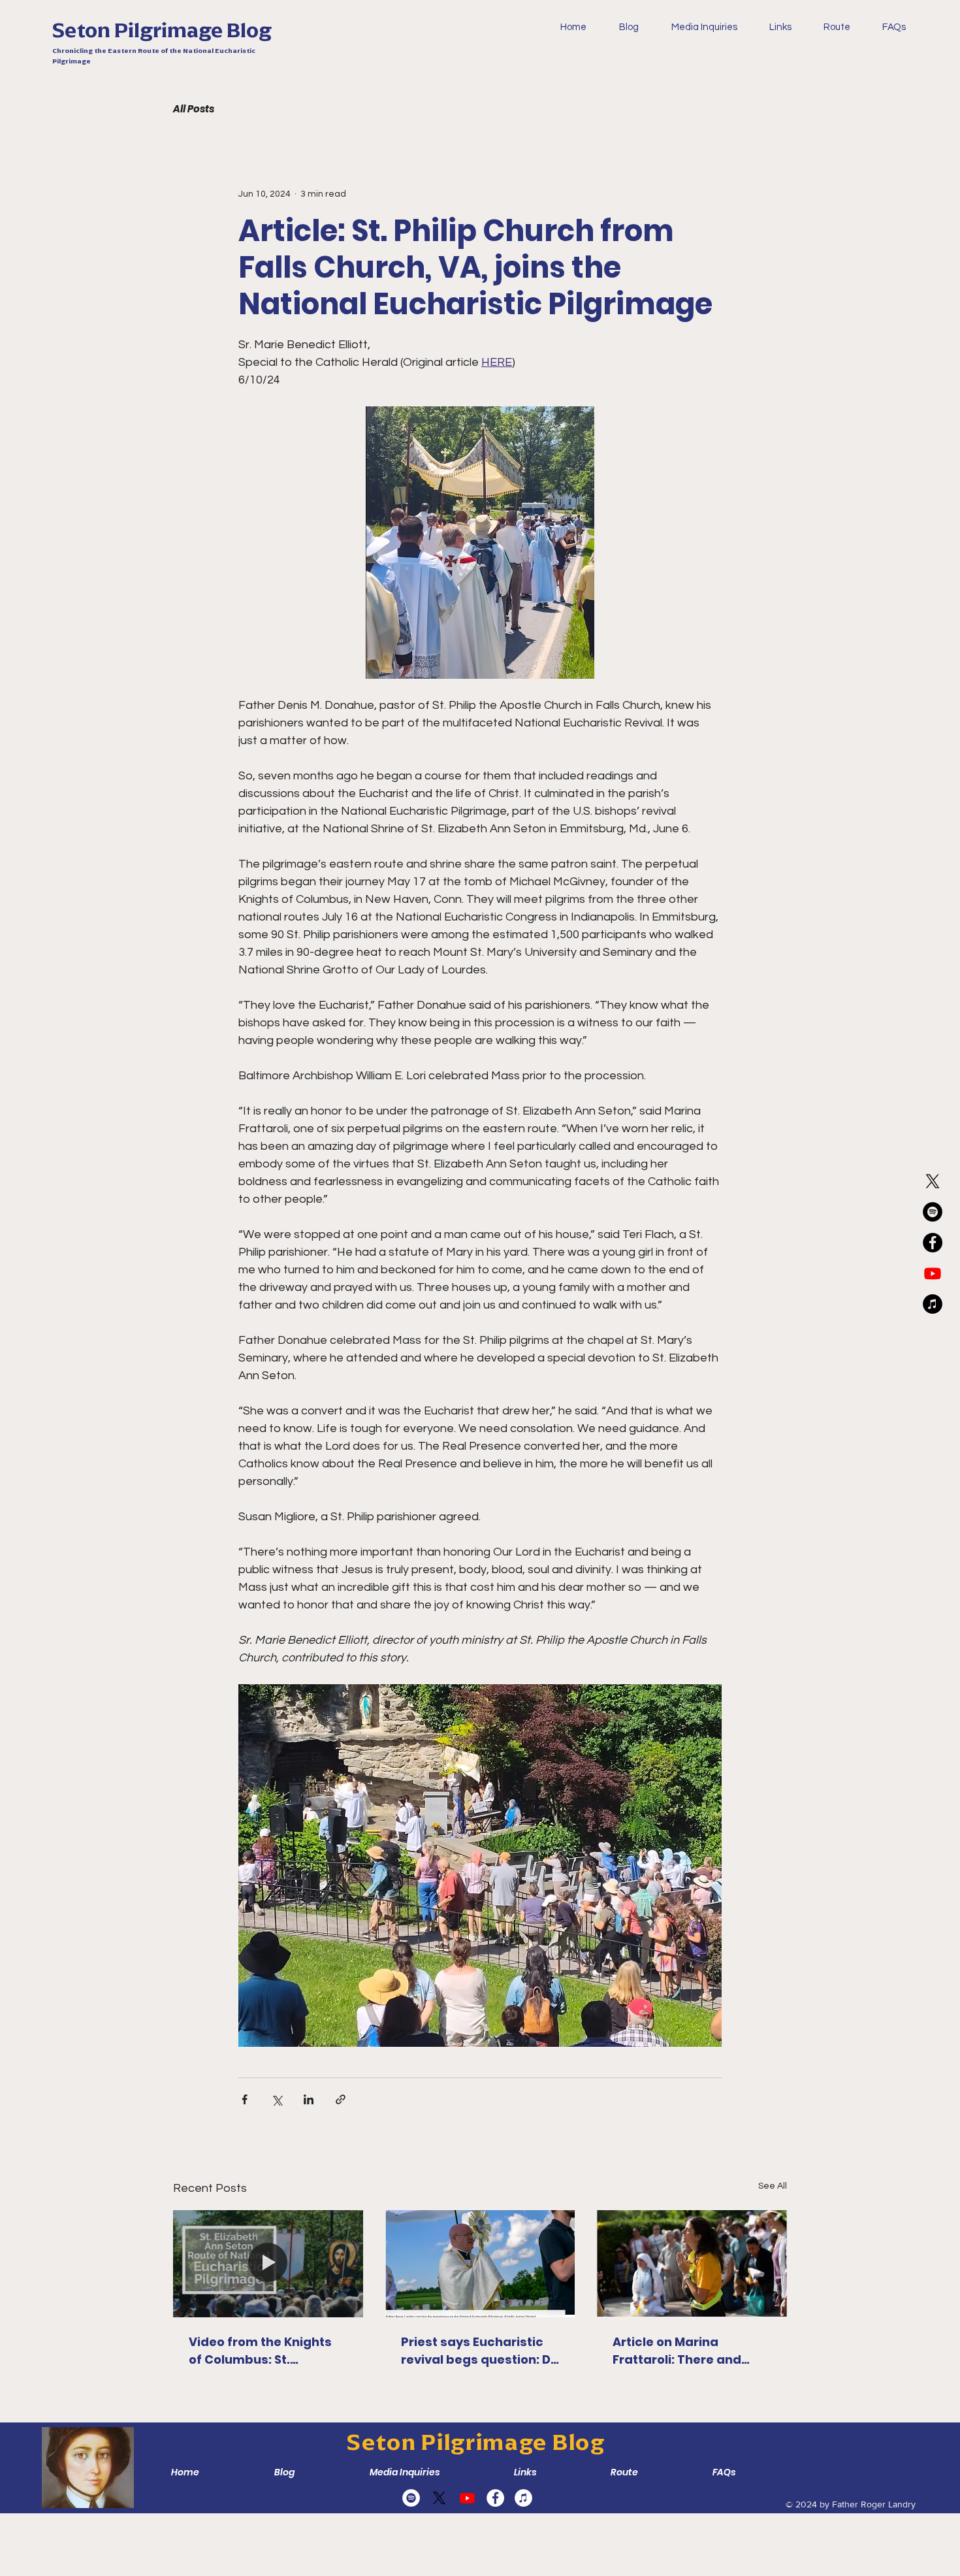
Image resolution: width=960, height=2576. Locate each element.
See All (773, 2186)
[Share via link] (341, 2099)
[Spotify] (933, 1212)
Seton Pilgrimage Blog (162, 30)
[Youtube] (933, 1273)
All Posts (194, 109)
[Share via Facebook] (245, 2099)
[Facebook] (933, 1243)
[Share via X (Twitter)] (277, 2099)
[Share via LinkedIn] (309, 2099)
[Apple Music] (933, 1304)
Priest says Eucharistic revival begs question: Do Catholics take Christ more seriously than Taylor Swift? (480, 2351)
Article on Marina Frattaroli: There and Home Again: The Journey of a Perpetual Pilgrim (684, 2351)
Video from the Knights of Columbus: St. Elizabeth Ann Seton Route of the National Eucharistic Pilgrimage (260, 2351)
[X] (933, 1181)
